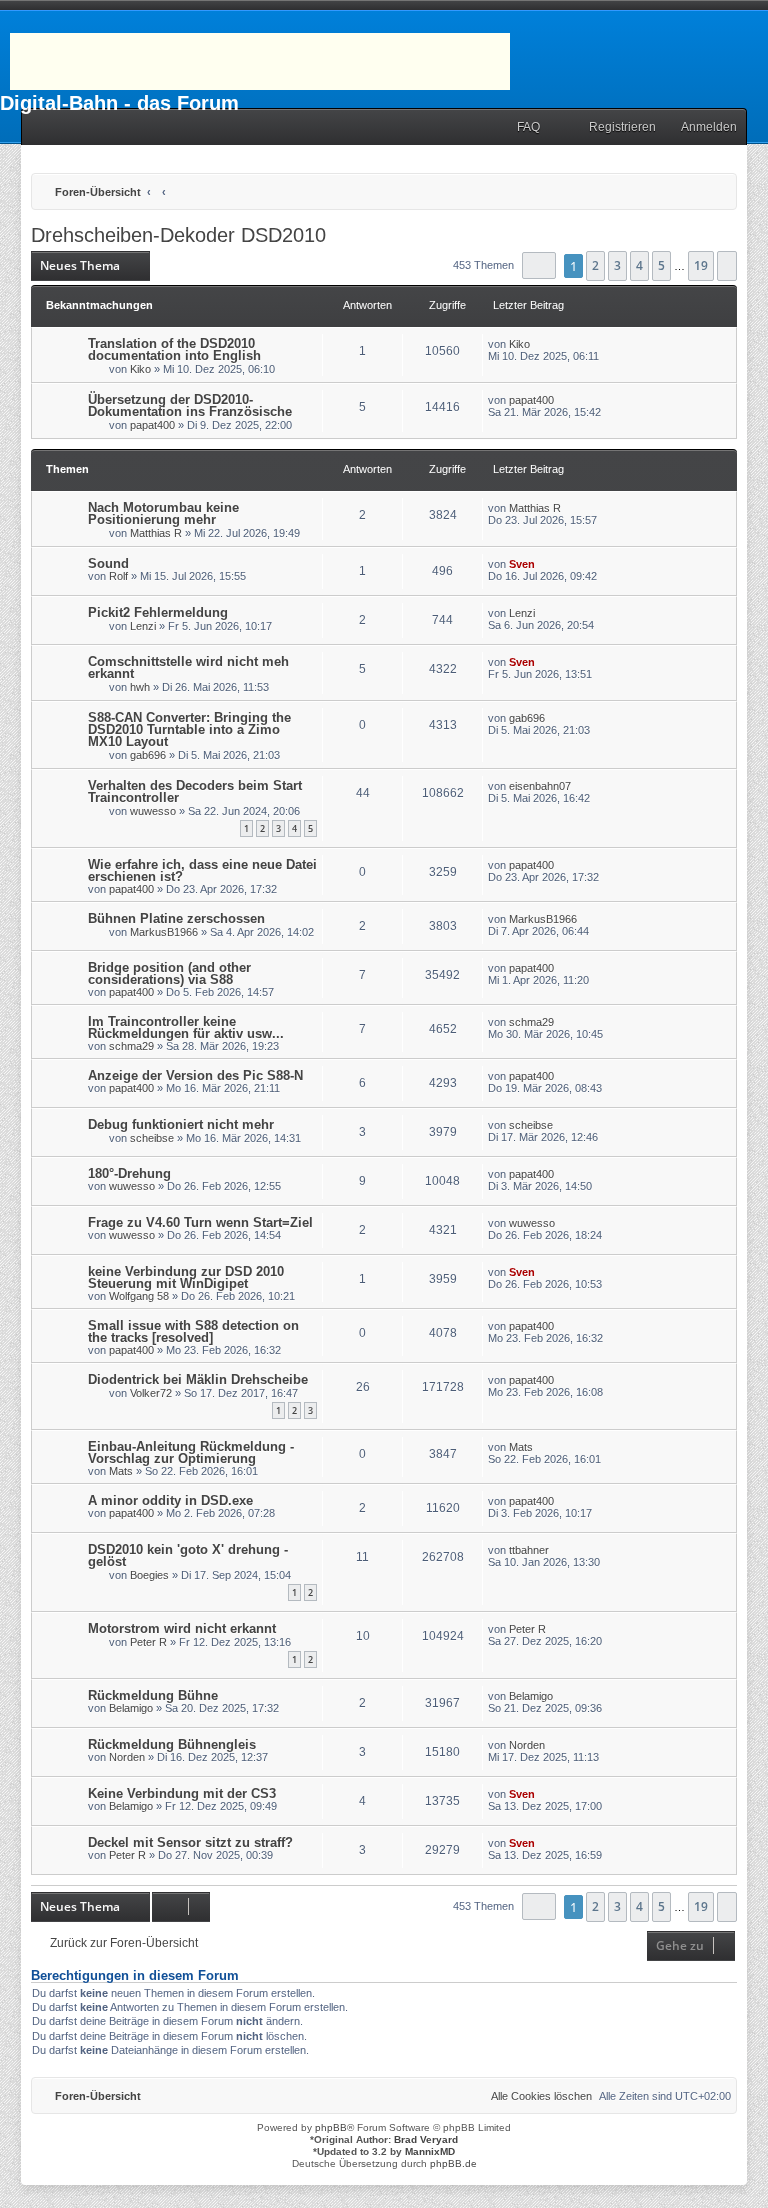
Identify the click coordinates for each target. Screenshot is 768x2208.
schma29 (131, 1046)
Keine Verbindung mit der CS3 (182, 1793)
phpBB (331, 2127)
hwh (140, 687)
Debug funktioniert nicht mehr (181, 1124)
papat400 (152, 425)
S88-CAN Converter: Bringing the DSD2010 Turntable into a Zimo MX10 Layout (189, 729)
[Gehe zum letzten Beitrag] (539, 344)
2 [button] (595, 265)
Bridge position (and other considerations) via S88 (169, 973)
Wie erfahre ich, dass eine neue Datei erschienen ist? (202, 870)
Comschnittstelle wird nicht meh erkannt (188, 667)
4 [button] (639, 265)
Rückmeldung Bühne (153, 1695)
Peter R (148, 1642)
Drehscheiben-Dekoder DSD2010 (178, 235)
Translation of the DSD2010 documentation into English (174, 349)
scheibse (152, 1138)
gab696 (148, 755)
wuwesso (153, 811)
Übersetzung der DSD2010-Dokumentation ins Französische (190, 405)
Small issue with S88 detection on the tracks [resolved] (193, 1331)
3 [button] (617, 265)
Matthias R (156, 533)
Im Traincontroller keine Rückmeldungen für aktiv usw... (186, 1027)
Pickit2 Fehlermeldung (158, 612)
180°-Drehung (129, 1173)
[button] (539, 265)
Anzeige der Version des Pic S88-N (195, 1075)
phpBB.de (453, 2163)
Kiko (140, 369)
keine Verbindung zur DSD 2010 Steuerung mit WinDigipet (186, 1277)
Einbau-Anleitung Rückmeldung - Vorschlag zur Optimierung (191, 1452)
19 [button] (701, 265)
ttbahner (529, 1550)
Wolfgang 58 (139, 1296)
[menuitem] (519, 127)
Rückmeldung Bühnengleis (172, 1744)
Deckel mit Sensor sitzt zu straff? (190, 1842)
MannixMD (430, 2151)
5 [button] (661, 265)
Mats (121, 1471)
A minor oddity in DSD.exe (170, 1500)
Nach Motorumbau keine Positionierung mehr (163, 513)
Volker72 (151, 1393)
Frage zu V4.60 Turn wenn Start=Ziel (200, 1222)
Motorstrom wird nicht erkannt (182, 1628)
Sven (522, 564)
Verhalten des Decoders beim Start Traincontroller (195, 791)
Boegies (149, 1575)
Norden (127, 1757)
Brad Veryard (426, 2139)
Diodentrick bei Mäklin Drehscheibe (198, 1379)
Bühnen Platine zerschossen (176, 918)
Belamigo (131, 1708)
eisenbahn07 (540, 786)
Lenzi (143, 626)
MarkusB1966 (164, 932)
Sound (108, 563)
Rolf (118, 576)
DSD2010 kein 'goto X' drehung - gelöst (188, 1555)
